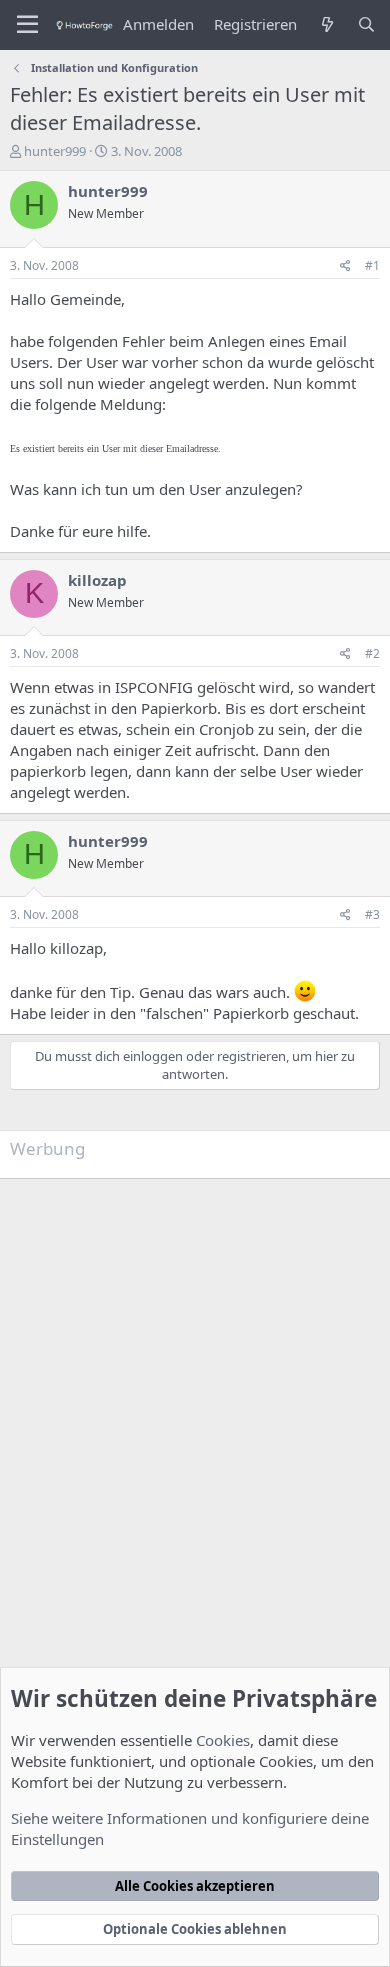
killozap (97, 580)
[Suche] (366, 24)
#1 (372, 265)
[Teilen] (345, 266)
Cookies (223, 1740)
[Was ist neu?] (326, 24)
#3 (372, 914)
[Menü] (27, 25)
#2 (372, 653)
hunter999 (55, 151)
